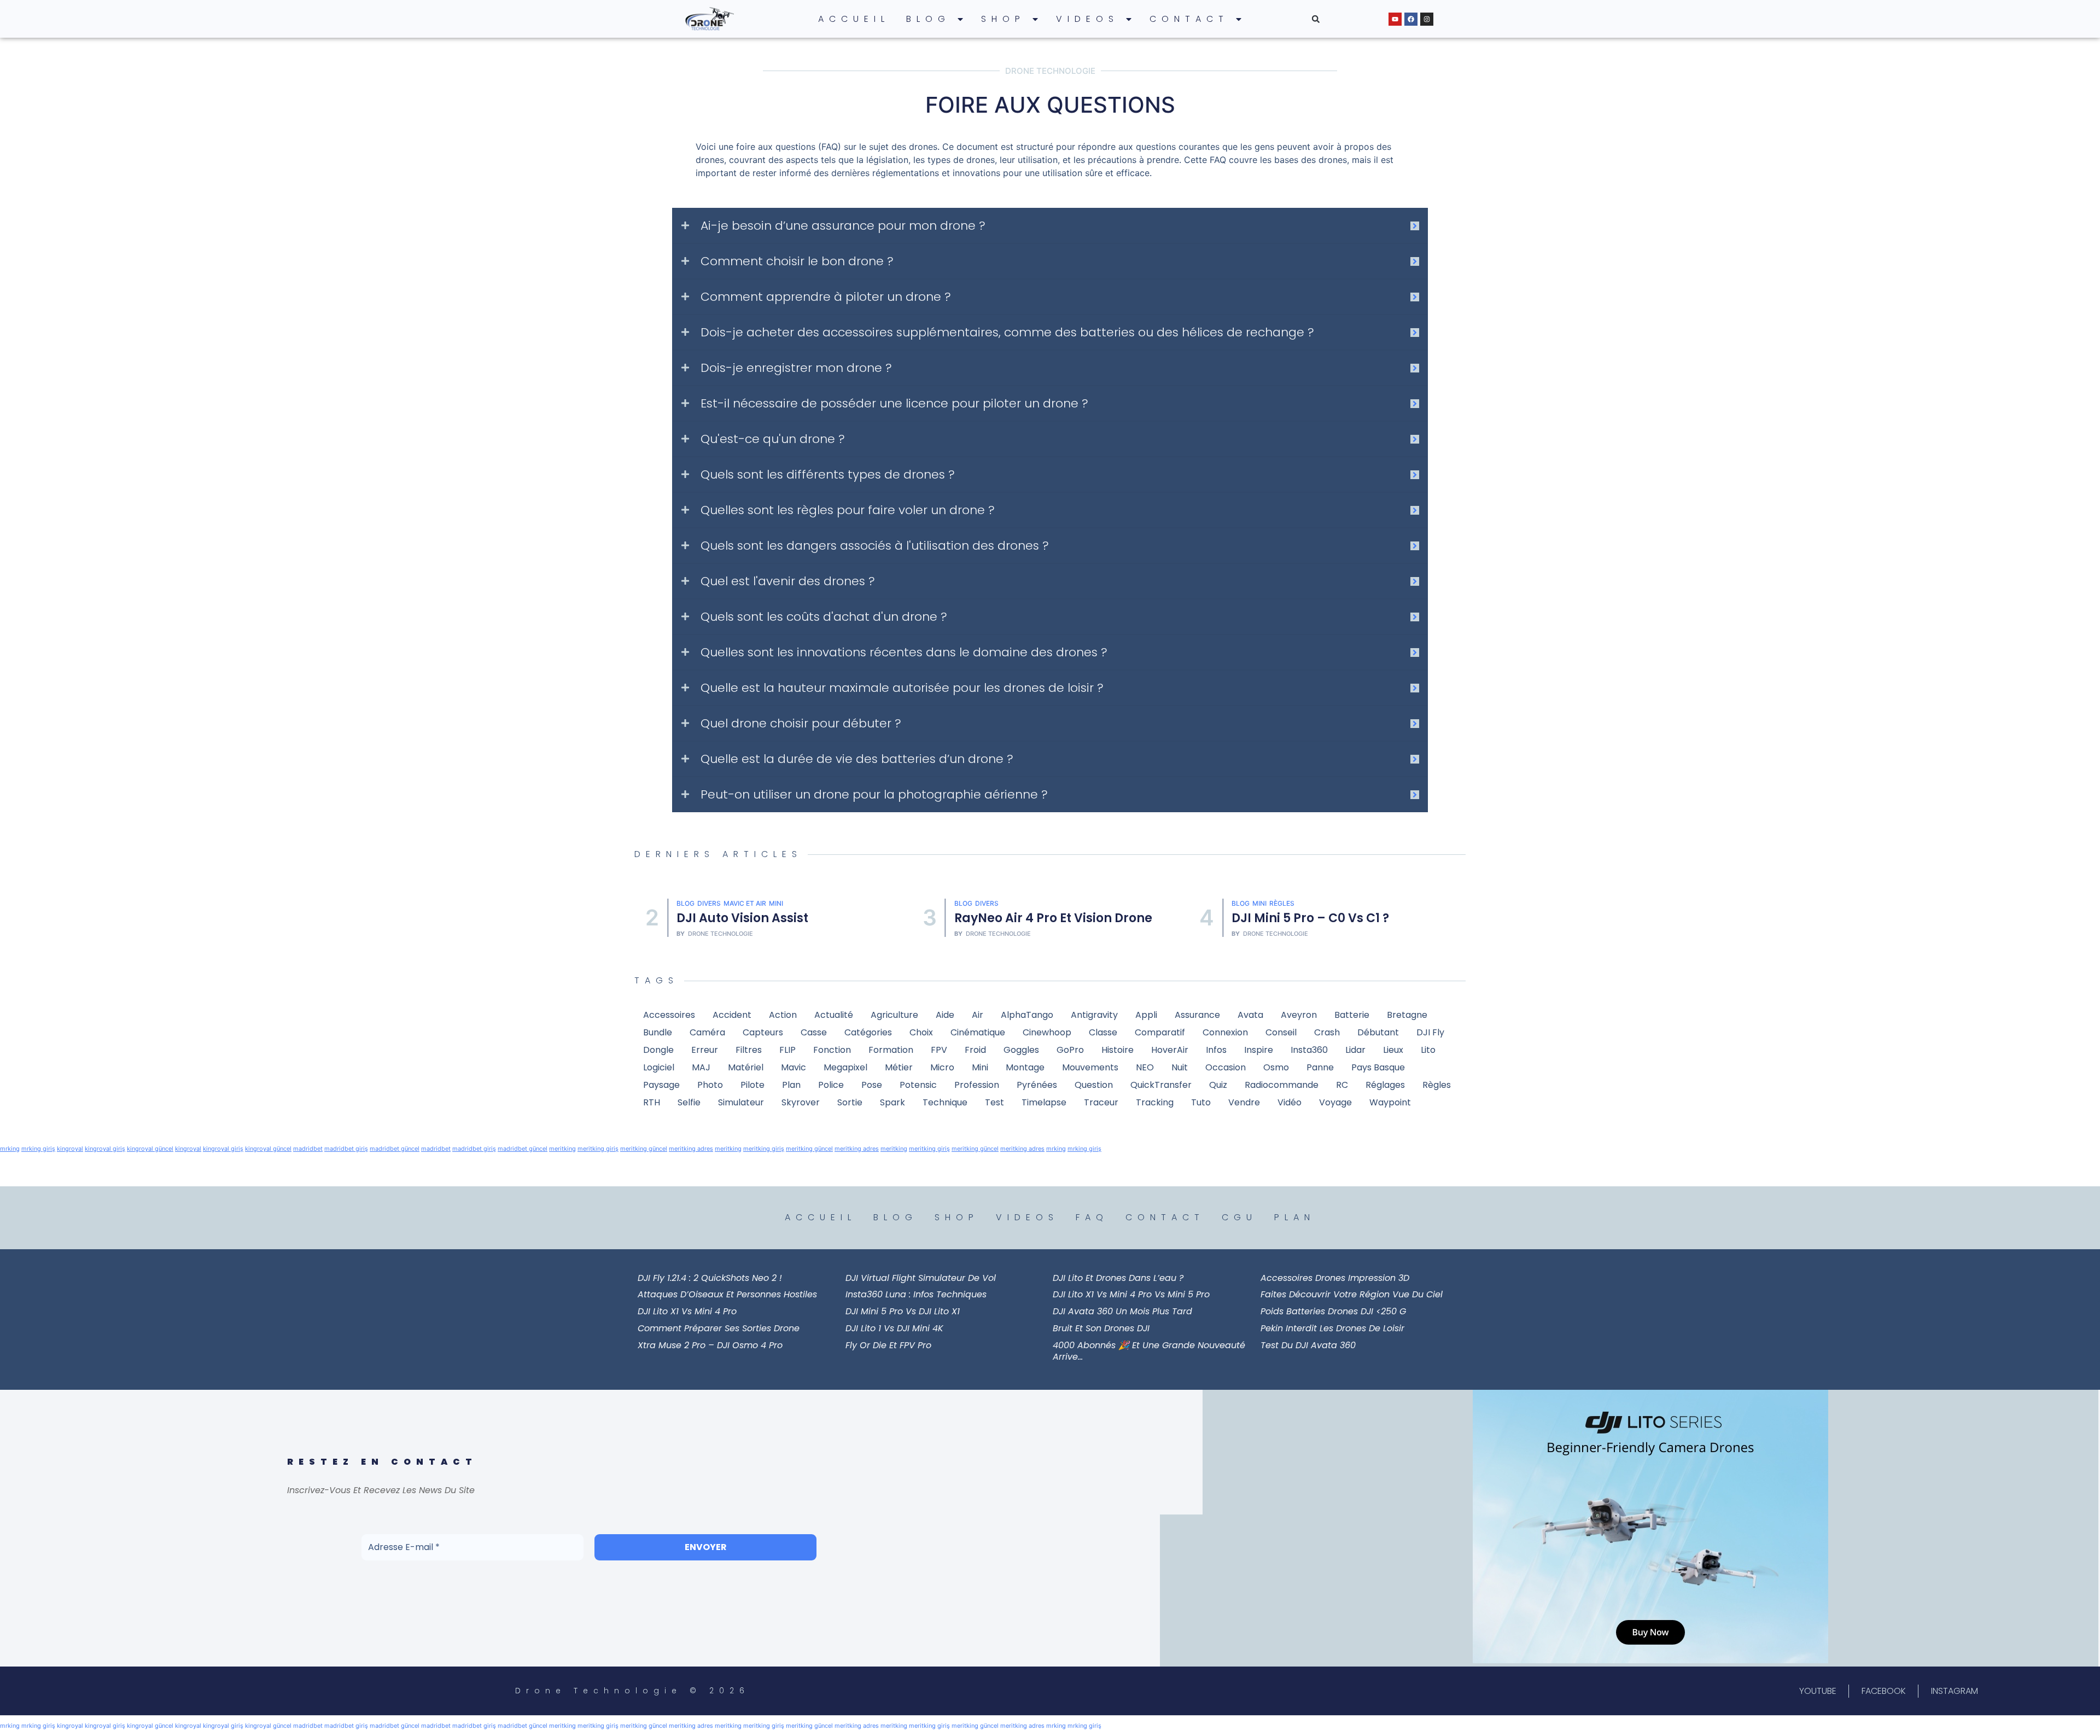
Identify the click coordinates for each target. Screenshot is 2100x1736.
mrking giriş (38, 1149)
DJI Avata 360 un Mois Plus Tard (1122, 1311)
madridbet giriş (346, 1149)
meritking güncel (644, 1149)
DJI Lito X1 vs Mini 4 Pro (687, 1311)
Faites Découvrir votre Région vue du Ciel (1352, 1294)
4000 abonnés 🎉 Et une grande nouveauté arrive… (1149, 1351)
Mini (776, 903)
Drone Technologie (721, 934)
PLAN (1295, 1217)
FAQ (1092, 1217)
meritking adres (691, 1149)
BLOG (928, 19)
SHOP (1003, 19)
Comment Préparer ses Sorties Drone (719, 1328)
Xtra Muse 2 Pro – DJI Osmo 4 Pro (710, 1345)
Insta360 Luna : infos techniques (916, 1294)
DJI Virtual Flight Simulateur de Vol (921, 1278)
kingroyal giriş (105, 1149)
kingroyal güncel (150, 1149)
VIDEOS (1087, 19)
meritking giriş (598, 1149)
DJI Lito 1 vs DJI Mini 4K (894, 1328)
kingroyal (70, 1149)
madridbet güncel (395, 1149)
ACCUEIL (854, 19)
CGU (1239, 1217)
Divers (709, 903)
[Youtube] (1395, 19)
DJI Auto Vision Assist (742, 918)
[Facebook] (1411, 19)
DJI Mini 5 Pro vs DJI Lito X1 (903, 1311)
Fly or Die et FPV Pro (888, 1345)
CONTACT (1189, 19)
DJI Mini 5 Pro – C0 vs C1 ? (1310, 918)
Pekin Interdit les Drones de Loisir (1332, 1328)
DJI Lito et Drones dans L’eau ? (1118, 1278)
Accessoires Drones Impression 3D (1335, 1278)
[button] (1316, 19)
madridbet (308, 1149)
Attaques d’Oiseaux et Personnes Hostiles (727, 1294)
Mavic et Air (745, 903)
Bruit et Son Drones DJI (1101, 1328)
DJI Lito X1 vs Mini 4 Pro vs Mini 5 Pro (1131, 1294)
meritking (562, 1149)
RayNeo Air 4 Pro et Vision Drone (1053, 918)
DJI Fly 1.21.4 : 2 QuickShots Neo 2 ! (710, 1278)
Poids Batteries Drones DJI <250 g (1333, 1311)
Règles (1282, 903)
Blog (686, 903)
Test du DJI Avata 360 (1308, 1345)
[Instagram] (1427, 19)
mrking (10, 1149)
